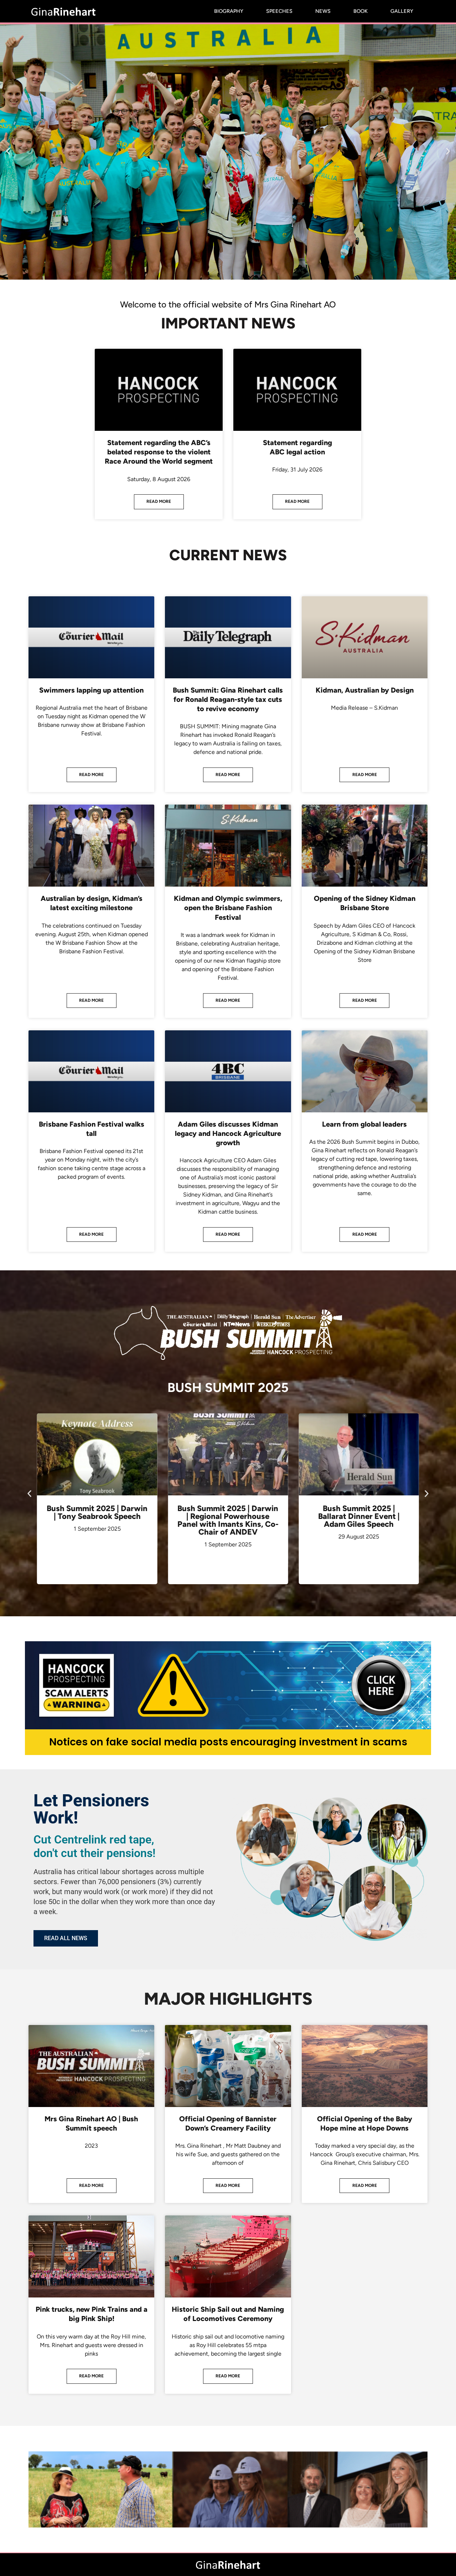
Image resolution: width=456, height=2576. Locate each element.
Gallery (402, 11)
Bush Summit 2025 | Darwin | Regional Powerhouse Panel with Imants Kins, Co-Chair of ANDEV (97, 1520)
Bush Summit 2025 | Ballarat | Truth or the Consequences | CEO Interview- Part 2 (359, 1520)
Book (361, 11)
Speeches (279, 11)
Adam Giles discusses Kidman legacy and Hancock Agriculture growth (228, 1133)
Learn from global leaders (364, 1124)
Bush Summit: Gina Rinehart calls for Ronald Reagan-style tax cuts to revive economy (228, 699)
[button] (8, 151)
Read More (159, 501)
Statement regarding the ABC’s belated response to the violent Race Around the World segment (159, 452)
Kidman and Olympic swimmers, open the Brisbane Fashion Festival (228, 908)
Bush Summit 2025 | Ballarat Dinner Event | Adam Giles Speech (228, 1516)
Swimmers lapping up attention (91, 690)
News (323, 11)
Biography (229, 11)
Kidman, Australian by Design (365, 690)
